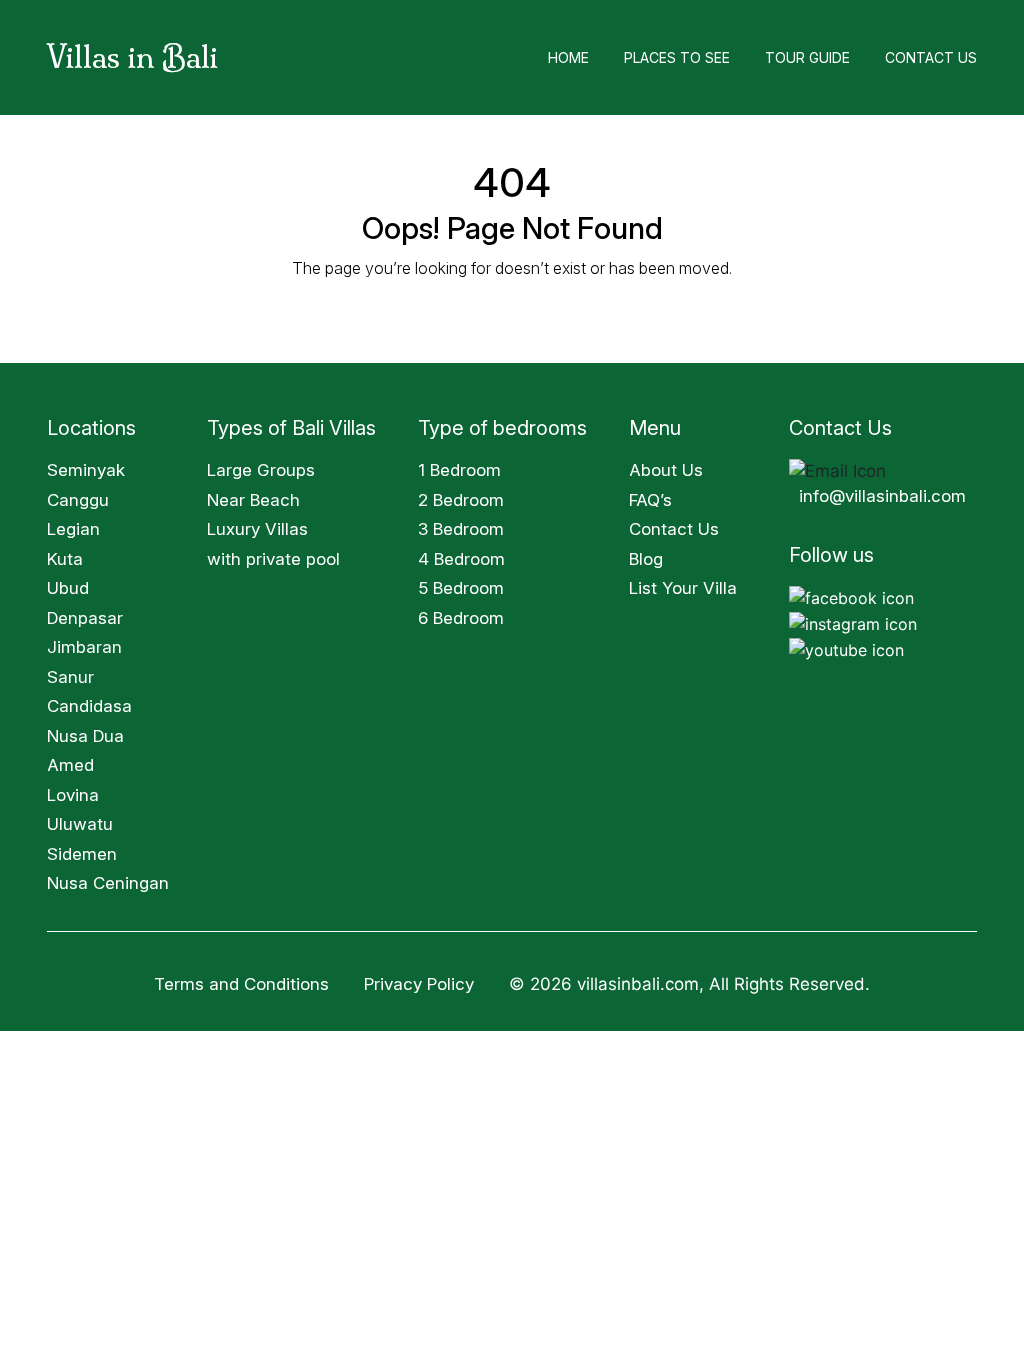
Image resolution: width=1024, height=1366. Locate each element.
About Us (666, 470)
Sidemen (82, 854)
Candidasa (89, 706)
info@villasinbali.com (882, 496)
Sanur (70, 677)
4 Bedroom (461, 559)
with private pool (273, 559)
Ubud (68, 588)
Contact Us (931, 57)
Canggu (78, 500)
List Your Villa (683, 588)
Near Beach (253, 500)
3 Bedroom (461, 529)
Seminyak (86, 470)
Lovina (73, 795)
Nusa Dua (85, 736)
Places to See (677, 57)
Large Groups (261, 470)
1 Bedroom (459, 470)
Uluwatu (80, 824)
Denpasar (85, 618)
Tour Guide (807, 57)
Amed (70, 765)
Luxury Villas (257, 529)
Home (568, 57)
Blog (646, 559)
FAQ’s (650, 500)
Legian (73, 529)
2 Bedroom (461, 500)
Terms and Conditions (241, 984)
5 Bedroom (461, 588)
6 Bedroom (461, 618)
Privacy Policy (421, 984)
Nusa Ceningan (108, 883)
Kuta (65, 559)
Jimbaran (84, 647)
